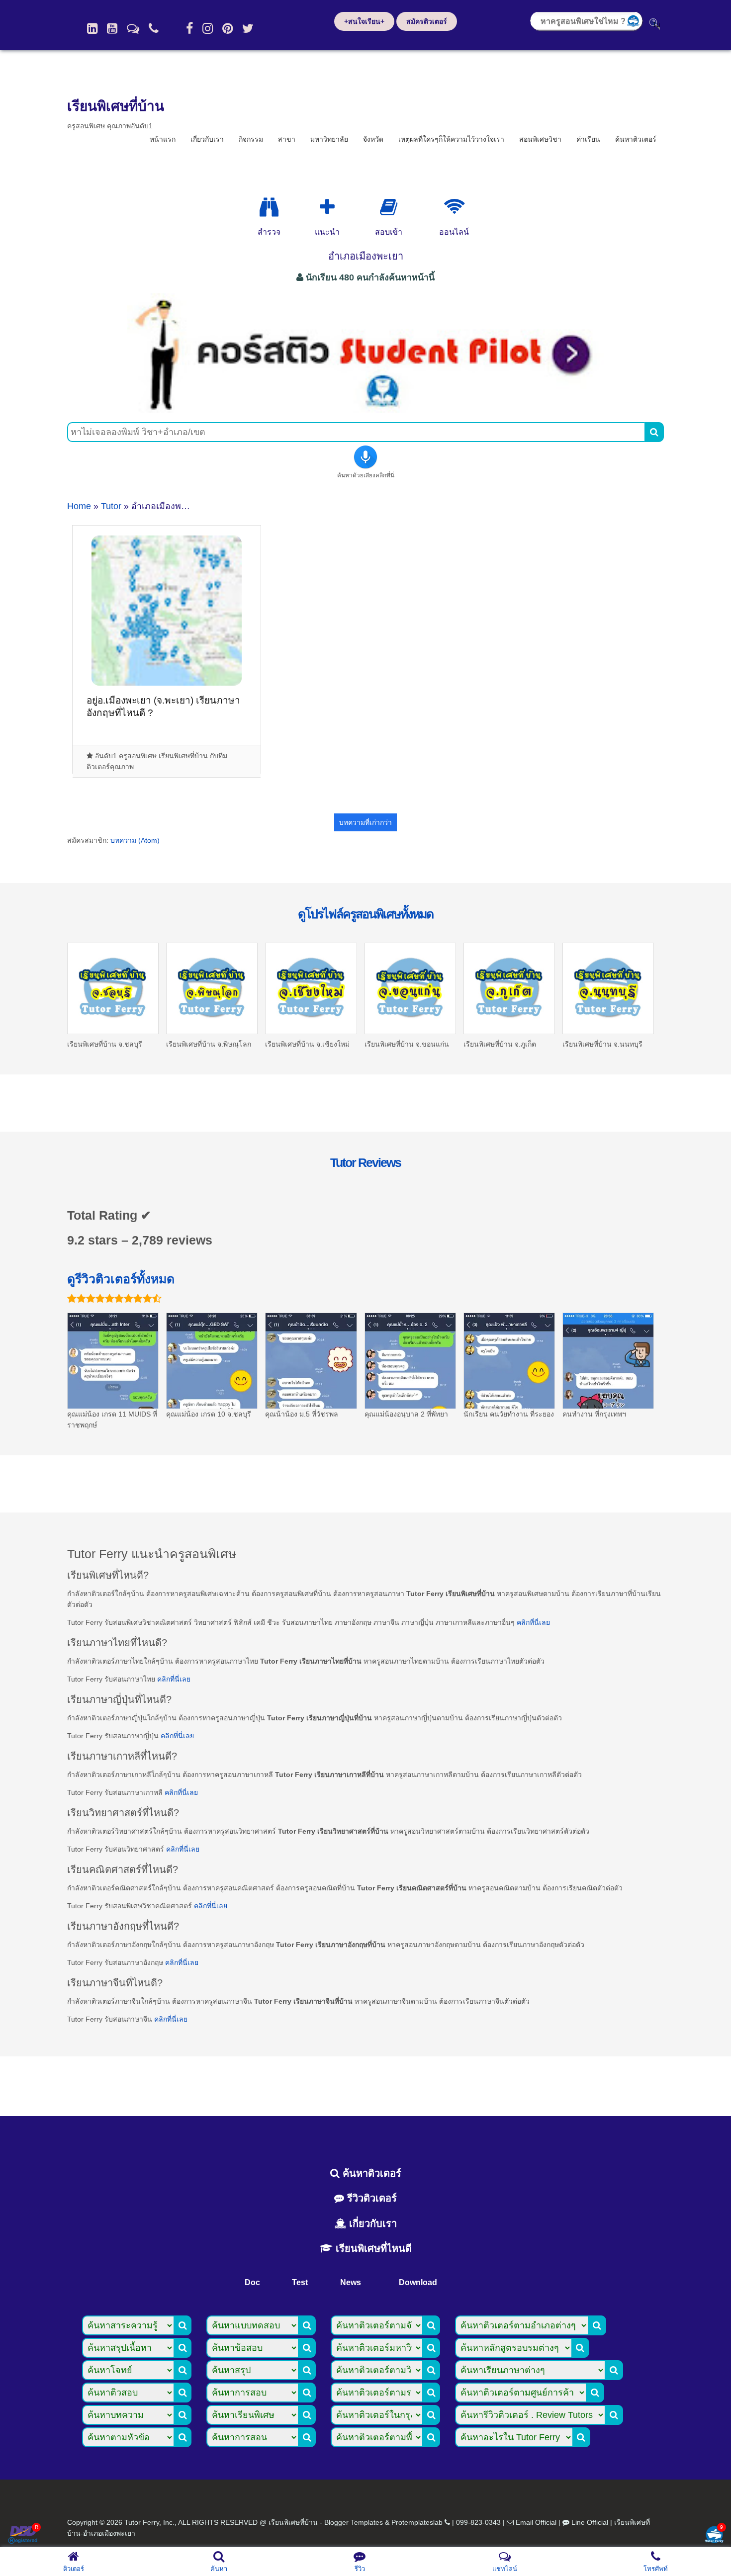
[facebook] (189, 28)
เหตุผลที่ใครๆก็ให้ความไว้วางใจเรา (451, 139)
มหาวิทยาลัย (329, 139)
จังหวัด (373, 139)
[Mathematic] (327, 207)
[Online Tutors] (454, 207)
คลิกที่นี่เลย (533, 1622)
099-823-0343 (478, 2522)
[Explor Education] (269, 207)
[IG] (208, 28)
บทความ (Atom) (135, 840)
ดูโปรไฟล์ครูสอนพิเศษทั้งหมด (365, 914)
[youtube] (112, 28)
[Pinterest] (228, 28)
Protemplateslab (417, 2522)
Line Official (590, 2522)
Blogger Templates (354, 2522)
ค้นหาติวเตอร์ (636, 139)
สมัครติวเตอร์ (427, 21)
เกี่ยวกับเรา (207, 139)
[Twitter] (248, 28)
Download (418, 2282)
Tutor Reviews (365, 1162)
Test (300, 2282)
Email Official (536, 2522)
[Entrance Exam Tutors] (389, 207)
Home (79, 506)
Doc (252, 2282)
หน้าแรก (163, 139)
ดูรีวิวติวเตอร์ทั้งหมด (121, 1279)
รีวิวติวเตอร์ (370, 2198)
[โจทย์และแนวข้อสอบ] (714, 2535)
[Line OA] (133, 28)
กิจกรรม (251, 139)
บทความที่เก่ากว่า (365, 822)
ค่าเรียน (588, 139)
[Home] (92, 28)
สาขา (287, 139)
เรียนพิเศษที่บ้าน (116, 106)
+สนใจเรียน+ (364, 21)
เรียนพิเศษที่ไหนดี (372, 2248)
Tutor (111, 506)
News (351, 2282)
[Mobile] (154, 28)
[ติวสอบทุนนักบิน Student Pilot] (365, 409)
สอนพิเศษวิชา (540, 139)
